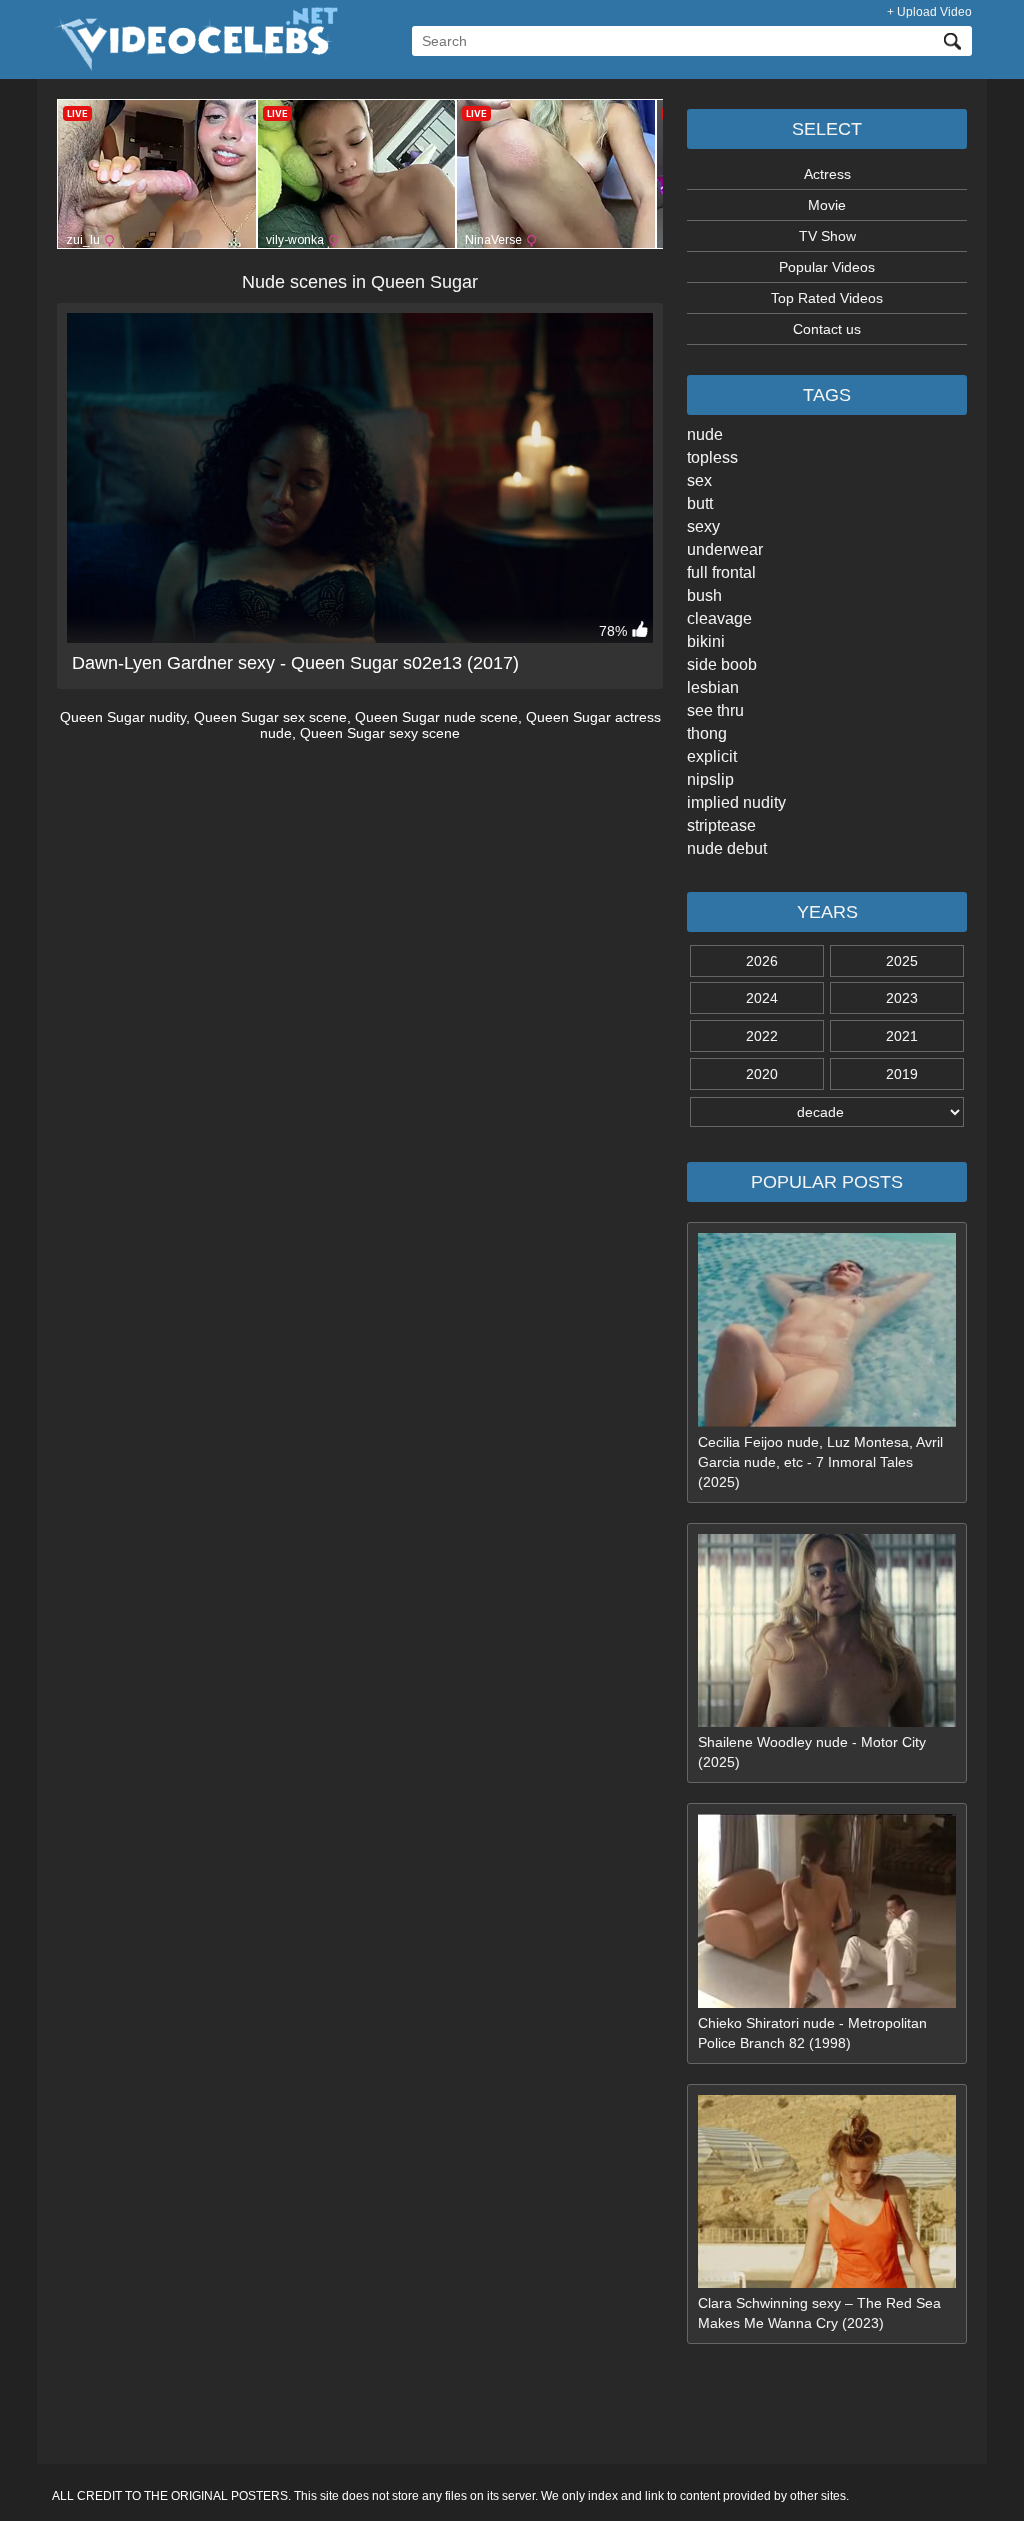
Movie (827, 205)
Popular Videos (827, 267)
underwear (725, 549)
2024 (762, 998)
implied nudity (736, 802)
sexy (703, 526)
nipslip (710, 779)
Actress (827, 174)
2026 (762, 961)
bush (704, 595)
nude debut (727, 848)
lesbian (713, 687)
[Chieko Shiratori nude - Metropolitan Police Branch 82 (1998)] (827, 2003)
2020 (762, 1074)
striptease (721, 825)
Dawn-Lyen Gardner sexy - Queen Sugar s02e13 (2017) (295, 663)
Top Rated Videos (827, 298)
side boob (722, 664)
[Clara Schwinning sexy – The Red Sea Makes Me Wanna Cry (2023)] (827, 2283)
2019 (902, 1074)
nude (705, 434)
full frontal (721, 572)
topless (712, 457)
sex (699, 480)
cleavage (719, 618)
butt (700, 503)
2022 (762, 1036)
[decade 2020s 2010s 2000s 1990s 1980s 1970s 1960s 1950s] (827, 1112)
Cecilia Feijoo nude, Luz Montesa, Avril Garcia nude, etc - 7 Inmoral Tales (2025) (820, 1462)
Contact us (827, 329)
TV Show (827, 236)
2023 (902, 998)
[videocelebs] (195, 66)
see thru (715, 710)
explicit (712, 756)
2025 (902, 961)
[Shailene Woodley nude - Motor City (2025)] (827, 1722)
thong (707, 733)
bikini (706, 641)
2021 (902, 1036)
